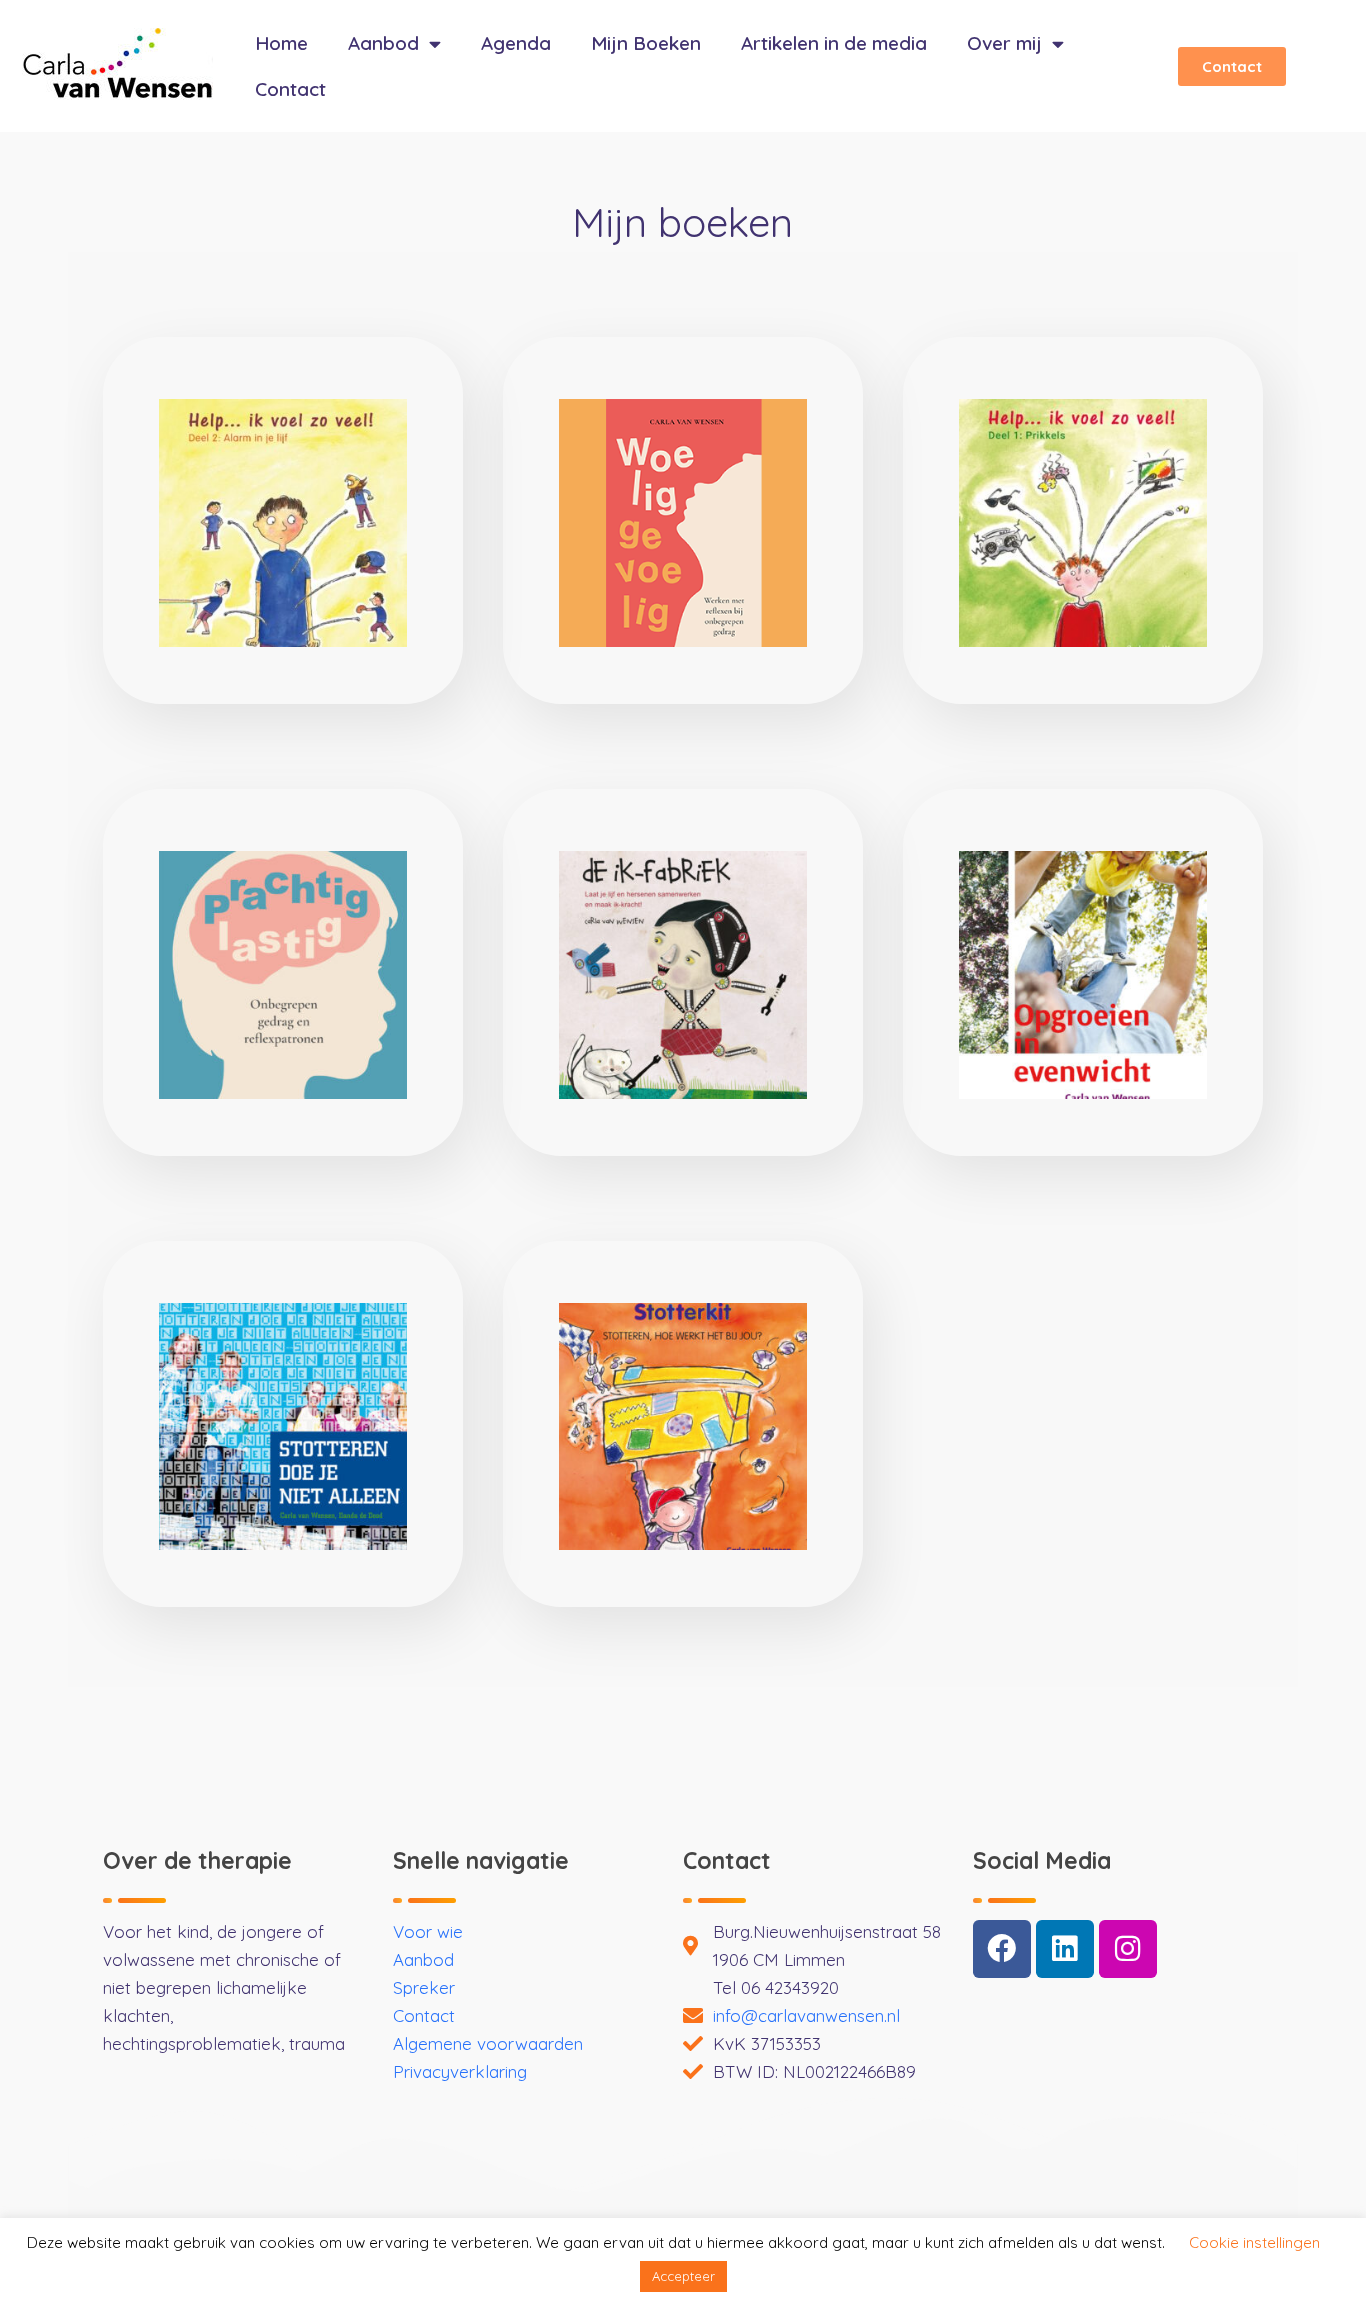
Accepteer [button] (683, 2276)
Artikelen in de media (834, 43)
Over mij (1004, 43)
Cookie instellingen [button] (1254, 2242)
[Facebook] (1002, 1949)
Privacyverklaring (460, 2071)
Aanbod (383, 43)
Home (281, 43)
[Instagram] (1128, 1949)
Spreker (424, 1987)
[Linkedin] (1065, 1949)
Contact (290, 89)
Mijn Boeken (646, 43)
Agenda (516, 43)
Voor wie (428, 1931)
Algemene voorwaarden (488, 2043)
